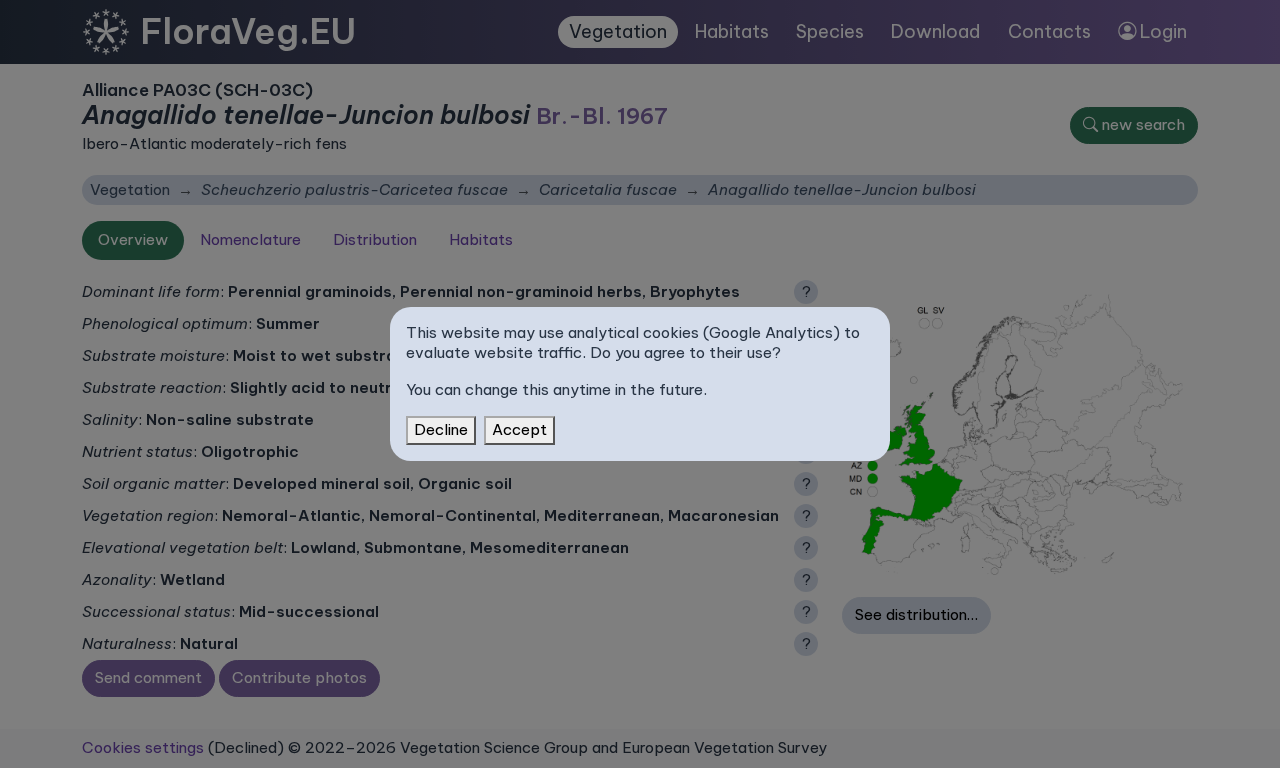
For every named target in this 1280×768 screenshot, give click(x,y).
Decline (441, 429)
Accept (519, 429)
